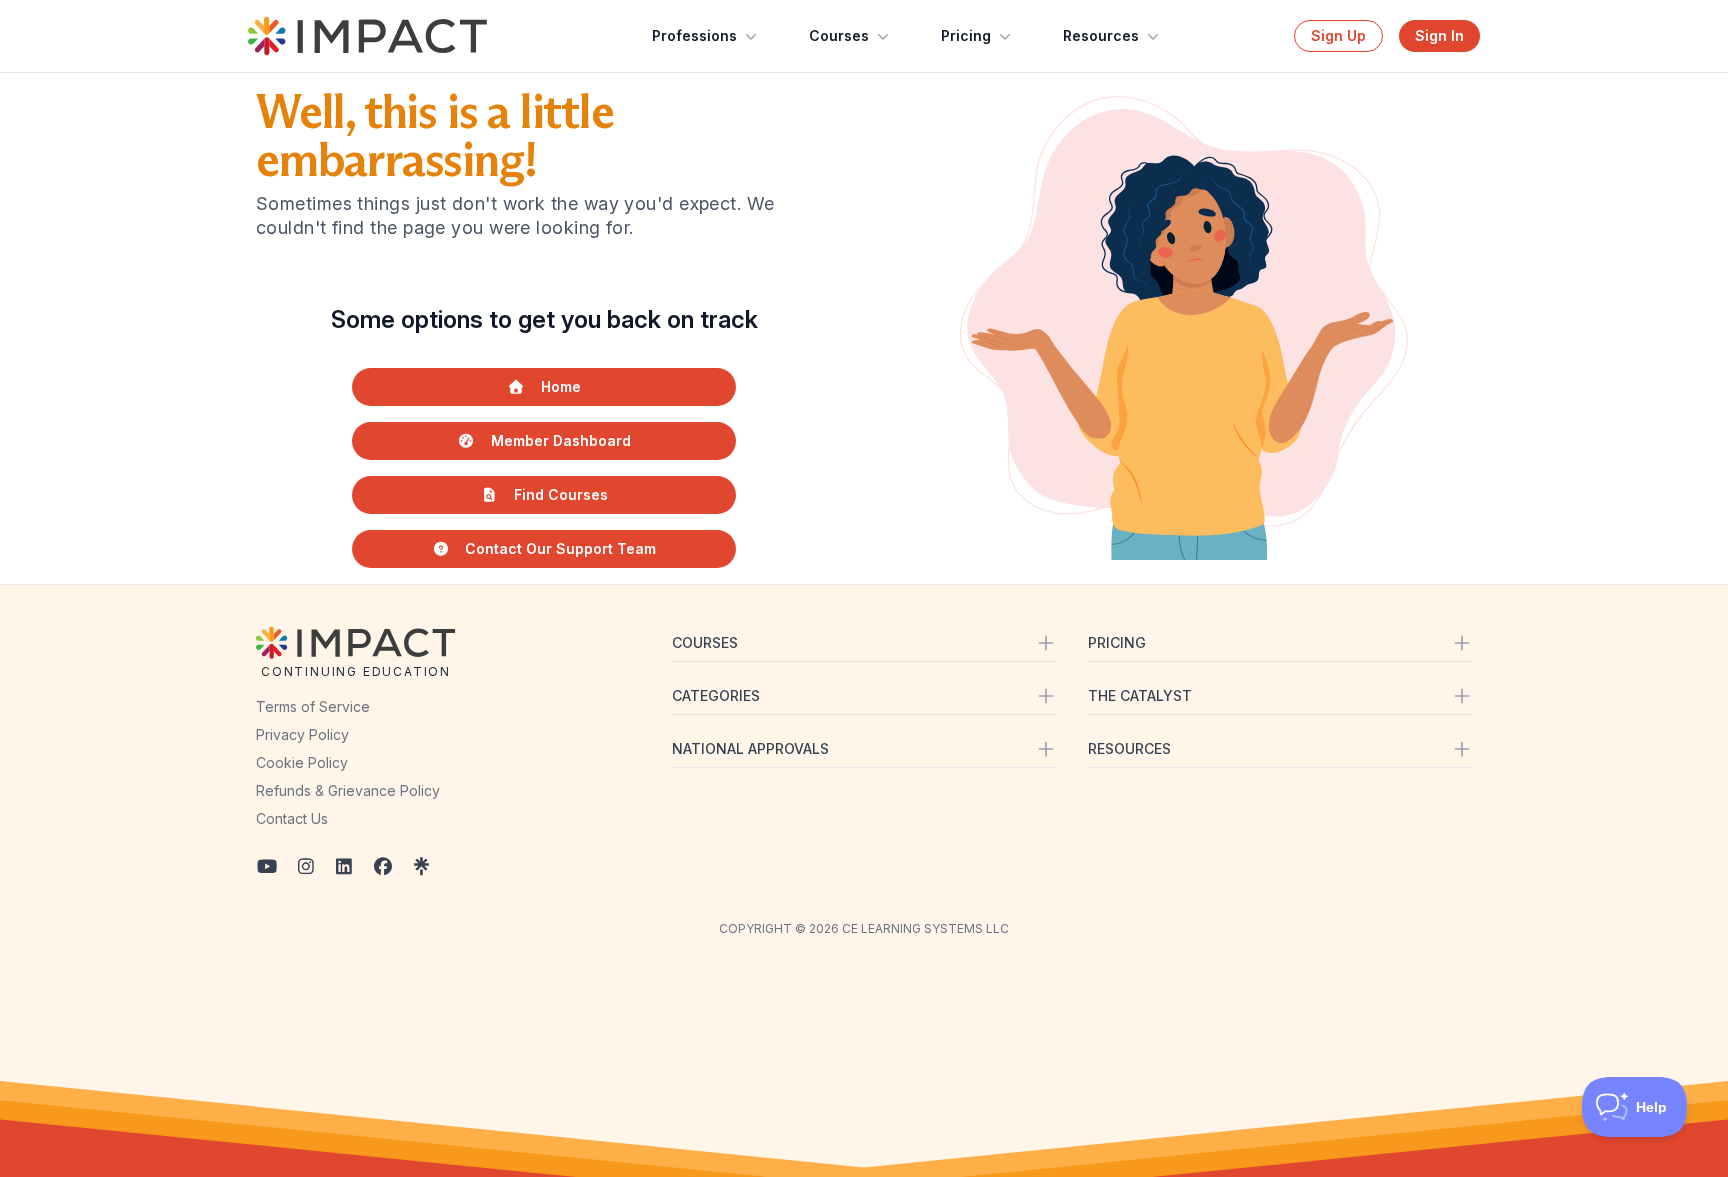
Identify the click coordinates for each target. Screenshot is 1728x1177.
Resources (1101, 35)
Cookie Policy (302, 762)
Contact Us (292, 818)
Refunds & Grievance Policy (348, 790)
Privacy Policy (302, 734)
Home (561, 386)
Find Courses (561, 494)
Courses (839, 35)
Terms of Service (313, 706)
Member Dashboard (561, 440)
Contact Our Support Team (560, 548)
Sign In (1439, 35)
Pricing (966, 35)
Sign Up (1338, 35)
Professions (694, 35)
